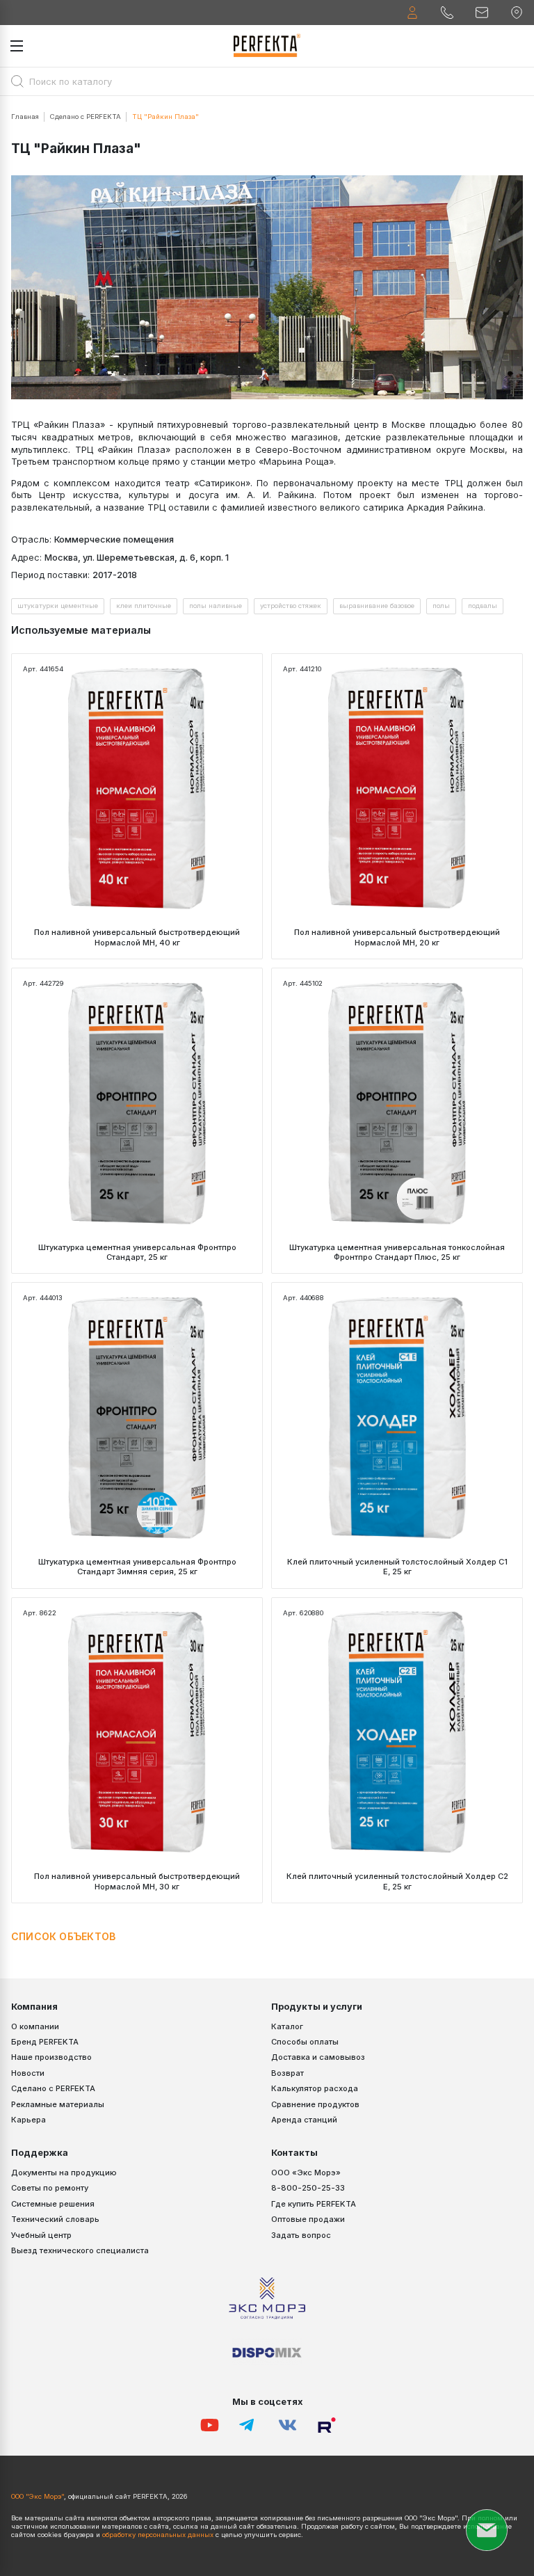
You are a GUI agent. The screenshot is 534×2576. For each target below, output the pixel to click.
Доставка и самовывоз (318, 2057)
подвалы (483, 606)
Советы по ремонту (50, 2188)
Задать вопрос (301, 2235)
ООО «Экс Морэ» (306, 2173)
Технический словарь (55, 2219)
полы (441, 606)
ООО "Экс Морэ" (38, 2496)
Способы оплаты (305, 2042)
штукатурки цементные (58, 606)
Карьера (29, 2120)
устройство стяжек (291, 606)
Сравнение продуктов (315, 2104)
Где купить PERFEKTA (314, 2204)
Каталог (287, 2026)
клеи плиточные (144, 606)
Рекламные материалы (58, 2104)
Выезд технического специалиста (80, 2250)
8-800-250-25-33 (308, 2188)
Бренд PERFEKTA (45, 2042)
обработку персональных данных (158, 2535)
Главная (25, 117)
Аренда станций (304, 2120)
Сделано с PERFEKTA (86, 117)
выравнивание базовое (377, 606)
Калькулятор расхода (315, 2088)
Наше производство (51, 2057)
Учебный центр (41, 2235)
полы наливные (216, 606)
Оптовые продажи (308, 2219)
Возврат (288, 2073)
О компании (35, 2026)
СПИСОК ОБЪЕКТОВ (63, 1936)
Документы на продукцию (64, 2173)
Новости (28, 2073)
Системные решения (53, 2204)
